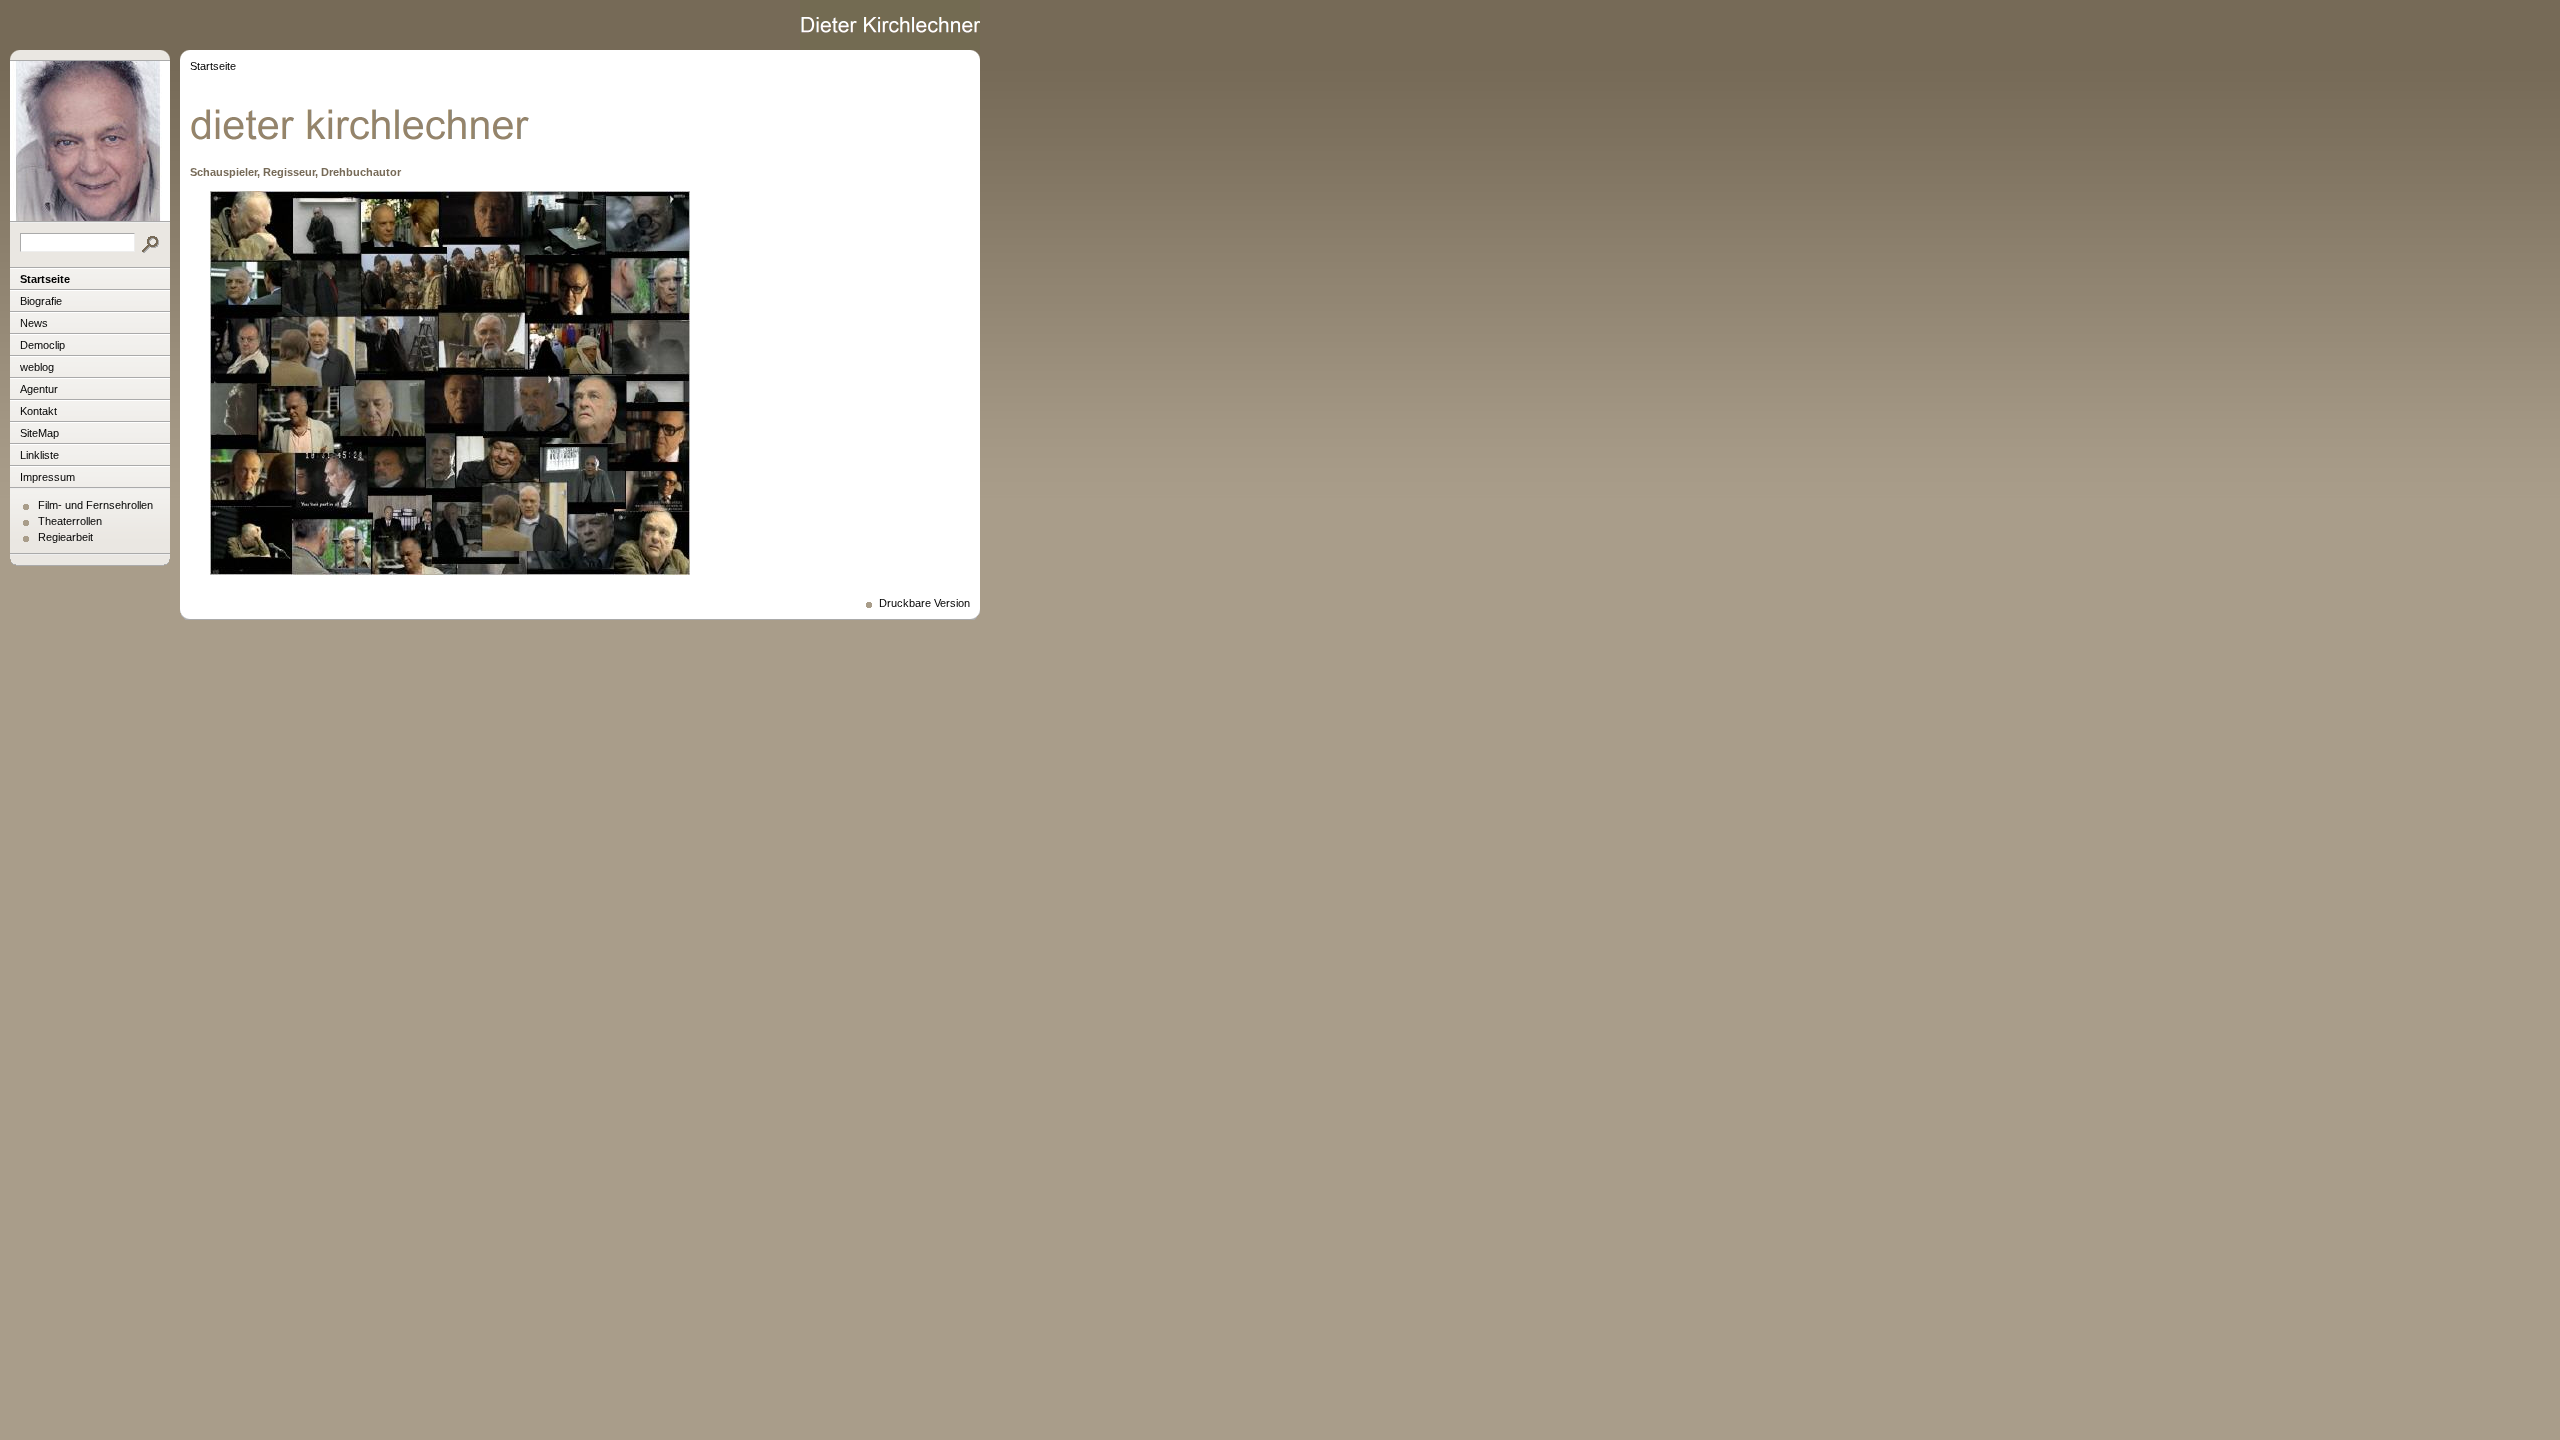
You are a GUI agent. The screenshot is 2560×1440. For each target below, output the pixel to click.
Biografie (41, 301)
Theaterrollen (70, 521)
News (34, 323)
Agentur (39, 389)
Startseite (45, 279)
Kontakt (38, 411)
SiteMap (39, 433)
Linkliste (39, 455)
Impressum (47, 477)
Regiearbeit (65, 537)
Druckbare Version (924, 603)
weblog (37, 367)
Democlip (42, 345)
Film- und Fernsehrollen (95, 505)
